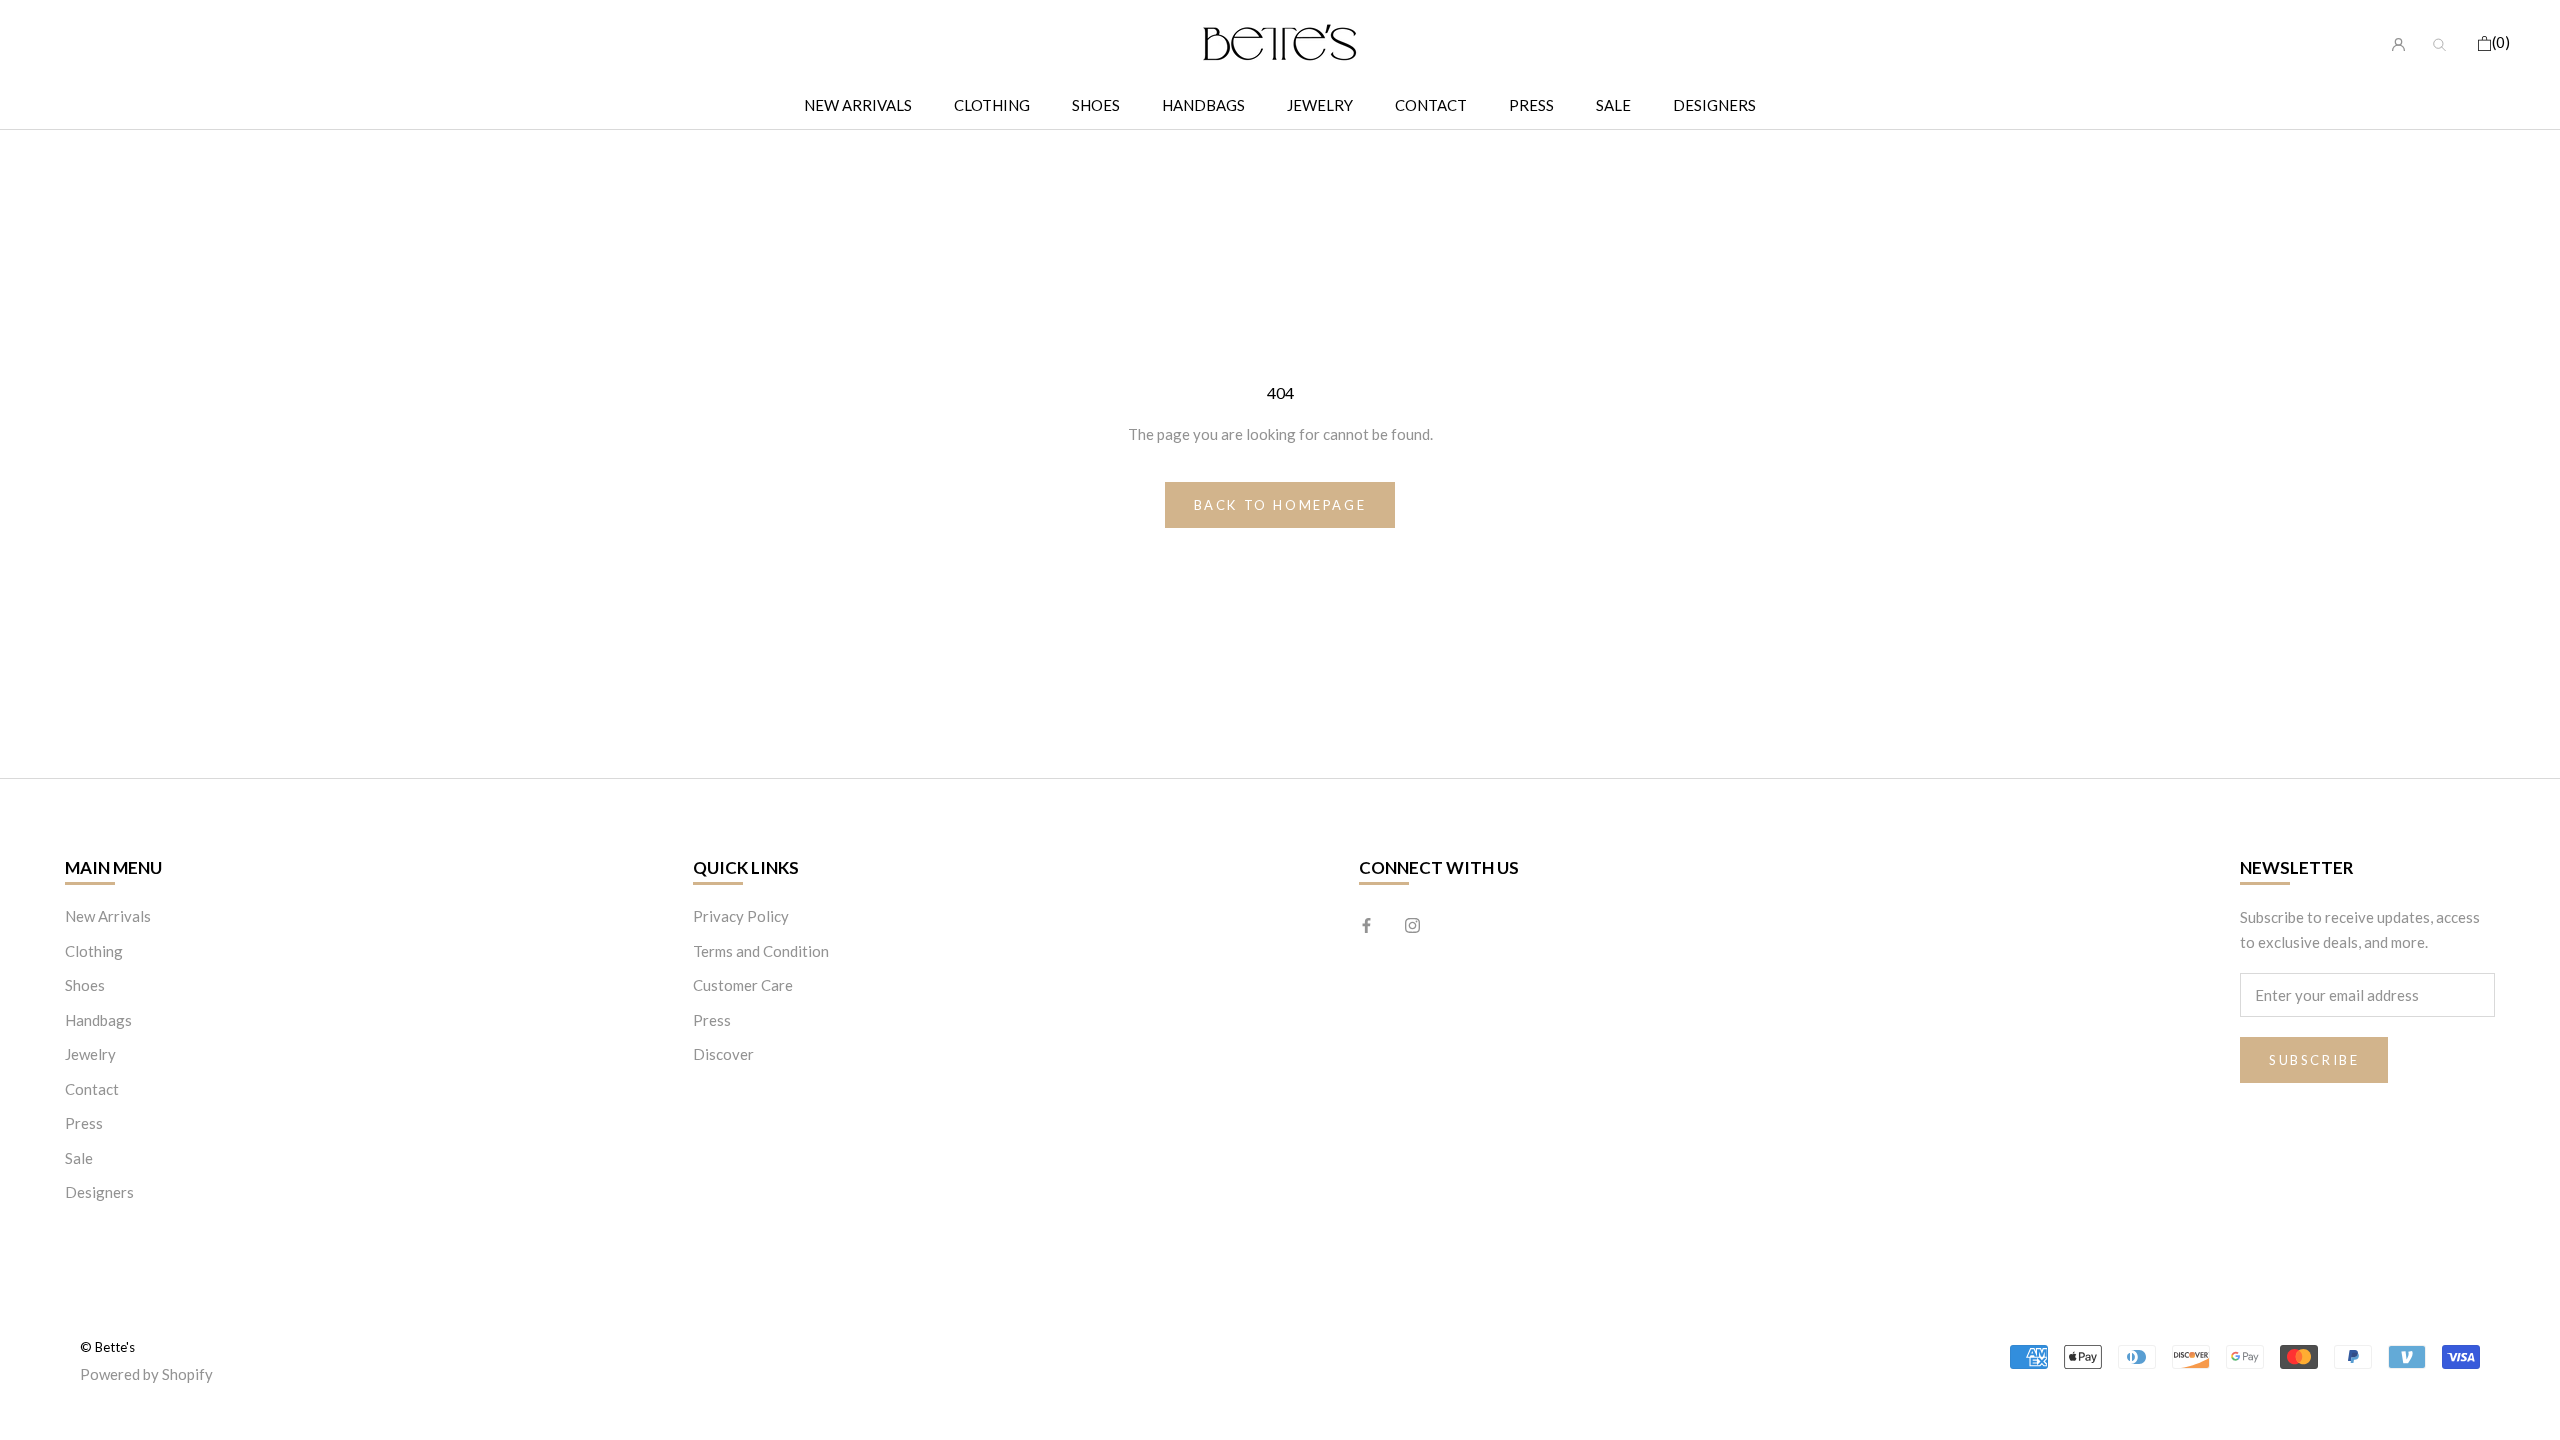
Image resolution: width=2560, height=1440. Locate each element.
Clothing (992, 105)
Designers (1714, 105)
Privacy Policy (741, 916)
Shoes (1096, 105)
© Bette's (107, 1347)
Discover (723, 1054)
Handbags (1203, 105)
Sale (1613, 105)
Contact (1431, 105)
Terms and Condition (761, 951)
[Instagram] (1412, 923)
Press (1531, 105)
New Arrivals (858, 105)
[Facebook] (1366, 923)
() (2501, 42)
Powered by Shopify (146, 1374)
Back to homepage (1280, 505)
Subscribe (2314, 1060)
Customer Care (743, 985)
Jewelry (1320, 105)
